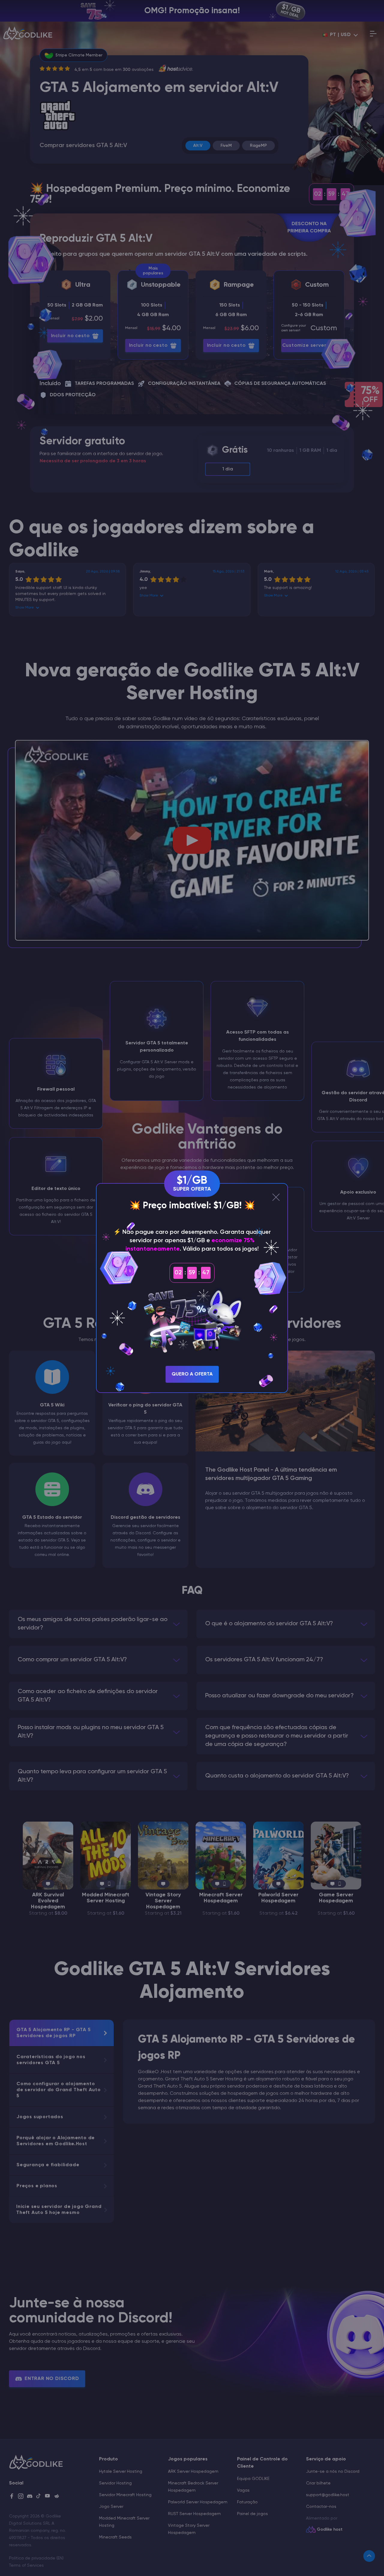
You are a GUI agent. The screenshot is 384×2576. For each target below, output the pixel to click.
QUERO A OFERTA (192, 1374)
